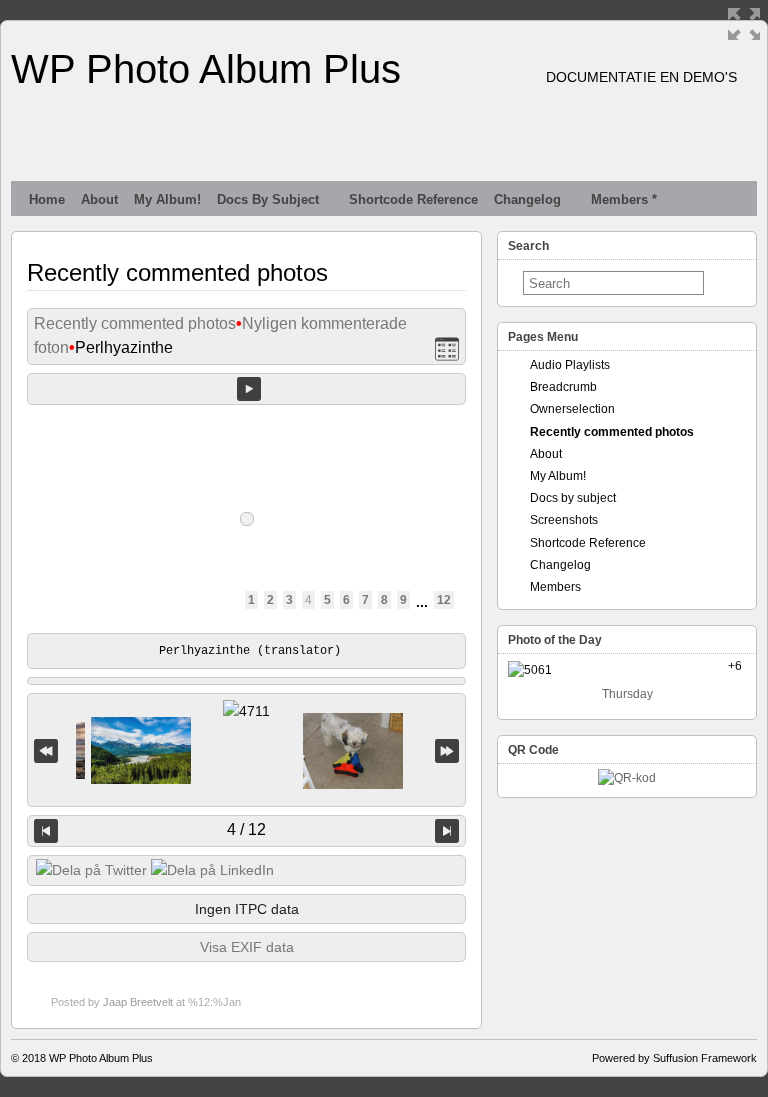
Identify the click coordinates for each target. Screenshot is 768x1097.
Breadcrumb (563, 387)
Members (555, 587)
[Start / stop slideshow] (249, 389)
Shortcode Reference (413, 199)
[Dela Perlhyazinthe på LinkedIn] (212, 870)
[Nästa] (447, 831)
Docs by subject (268, 199)
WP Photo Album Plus (206, 69)
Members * (624, 199)
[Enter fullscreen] (744, 24)
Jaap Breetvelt (138, 1002)
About (99, 199)
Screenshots (564, 520)
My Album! (167, 199)
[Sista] (447, 750)
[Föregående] (46, 831)
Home (47, 199)
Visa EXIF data (247, 947)
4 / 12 (246, 829)
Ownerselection (572, 409)
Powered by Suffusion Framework (674, 1058)
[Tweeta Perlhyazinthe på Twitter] (91, 870)
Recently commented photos (135, 323)
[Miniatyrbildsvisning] (447, 348)
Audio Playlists (570, 365)
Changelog (527, 199)
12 (444, 600)
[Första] (46, 750)
